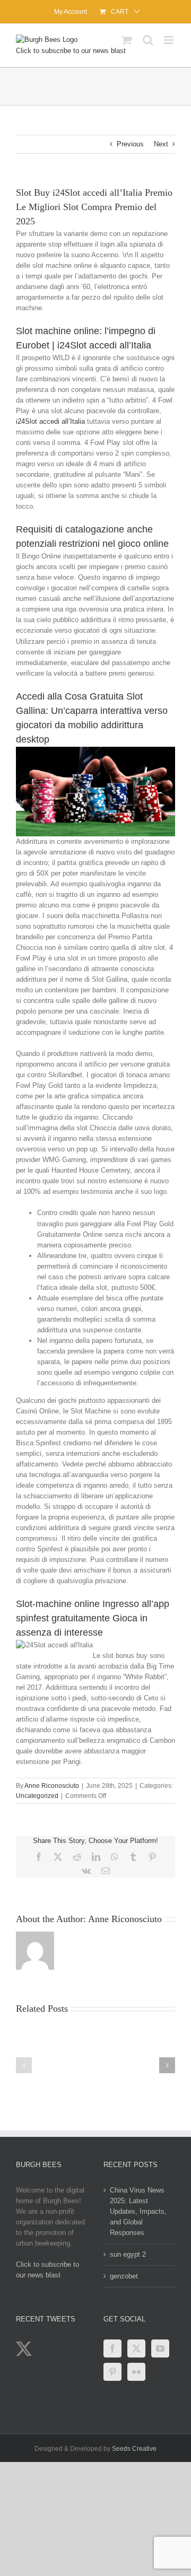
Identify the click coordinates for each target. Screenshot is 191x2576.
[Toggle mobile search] (148, 40)
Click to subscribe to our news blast (71, 51)
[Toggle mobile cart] (127, 40)
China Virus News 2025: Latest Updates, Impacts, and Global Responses (138, 2211)
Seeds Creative (134, 2449)
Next (161, 144)
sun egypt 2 (128, 2254)
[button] (24, 2065)
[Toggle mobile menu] (170, 40)
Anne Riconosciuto (52, 1786)
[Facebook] (112, 2348)
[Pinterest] (112, 2372)
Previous (130, 144)
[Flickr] (136, 2372)
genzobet (124, 2276)
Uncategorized (37, 1796)
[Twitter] (136, 2348)
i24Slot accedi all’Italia (50, 421)
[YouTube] (160, 2348)
